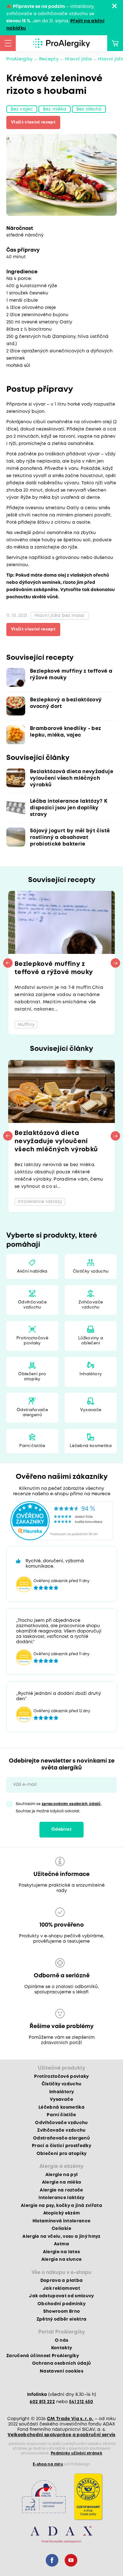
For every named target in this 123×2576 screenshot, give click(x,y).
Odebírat (61, 1829)
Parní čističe (32, 1446)
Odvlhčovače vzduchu (32, 1305)
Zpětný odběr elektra (62, 2319)
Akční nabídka (32, 1271)
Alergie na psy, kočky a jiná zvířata (61, 2206)
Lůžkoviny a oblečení (91, 1341)
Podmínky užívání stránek (76, 2453)
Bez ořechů (89, 109)
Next (115, 963)
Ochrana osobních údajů (61, 2363)
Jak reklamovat (61, 2288)
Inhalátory (91, 1374)
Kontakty (62, 2348)
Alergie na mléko (61, 2182)
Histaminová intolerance (62, 2221)
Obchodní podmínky (61, 2304)
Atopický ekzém (62, 2213)
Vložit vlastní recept (33, 122)
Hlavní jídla (78, 59)
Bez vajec (22, 109)
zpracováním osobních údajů (71, 1804)
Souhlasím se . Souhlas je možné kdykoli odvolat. (59, 1808)
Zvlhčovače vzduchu (91, 1305)
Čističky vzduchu (91, 1271)
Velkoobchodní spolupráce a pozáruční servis (61, 2435)
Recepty (49, 59)
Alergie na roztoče (61, 2190)
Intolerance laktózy (61, 2198)
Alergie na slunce (62, 2260)
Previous (8, 963)
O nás (62, 2340)
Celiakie (61, 2229)
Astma (61, 2244)
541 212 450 (81, 2402)
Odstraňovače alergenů (32, 1413)
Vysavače (91, 1410)
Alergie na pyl (62, 2175)
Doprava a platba (61, 2281)
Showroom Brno (61, 2311)
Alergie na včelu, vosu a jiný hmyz (61, 2237)
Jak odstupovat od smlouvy (61, 2296)
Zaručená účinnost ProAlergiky (43, 2356)
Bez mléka (55, 109)
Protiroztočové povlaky (32, 1341)
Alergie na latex (61, 2252)
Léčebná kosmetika (91, 1446)
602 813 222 (42, 2402)
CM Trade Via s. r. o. (70, 2419)
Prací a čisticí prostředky (61, 2146)
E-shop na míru (48, 2464)
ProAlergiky (20, 59)
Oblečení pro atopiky (32, 1377)
